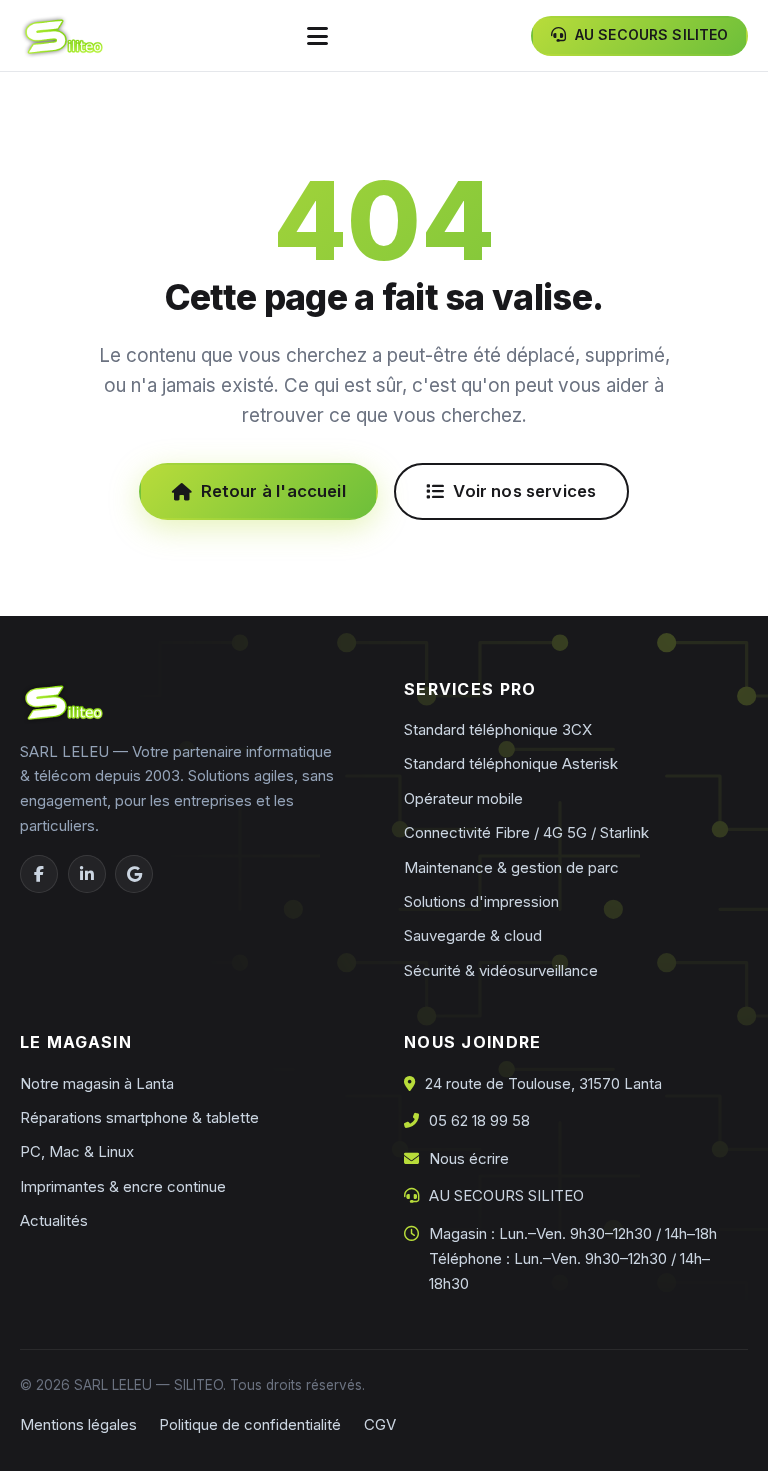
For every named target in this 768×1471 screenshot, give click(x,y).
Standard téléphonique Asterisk (511, 763)
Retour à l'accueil (273, 491)
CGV (380, 1424)
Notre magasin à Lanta (97, 1083)
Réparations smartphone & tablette (139, 1117)
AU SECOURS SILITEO (506, 1195)
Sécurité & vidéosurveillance (501, 970)
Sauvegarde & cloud (473, 935)
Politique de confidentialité (250, 1424)
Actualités (54, 1220)
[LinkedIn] (87, 874)
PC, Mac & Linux (77, 1151)
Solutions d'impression (481, 901)
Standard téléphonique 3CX (498, 729)
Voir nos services (524, 491)
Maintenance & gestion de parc (511, 867)
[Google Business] (134, 874)
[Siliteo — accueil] (61, 36)
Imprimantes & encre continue (123, 1186)
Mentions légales (78, 1424)
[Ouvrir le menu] (317, 35)
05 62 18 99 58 (479, 1120)
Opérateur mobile (463, 798)
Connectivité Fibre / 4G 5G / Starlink (526, 832)
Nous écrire (469, 1158)
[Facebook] (39, 874)
